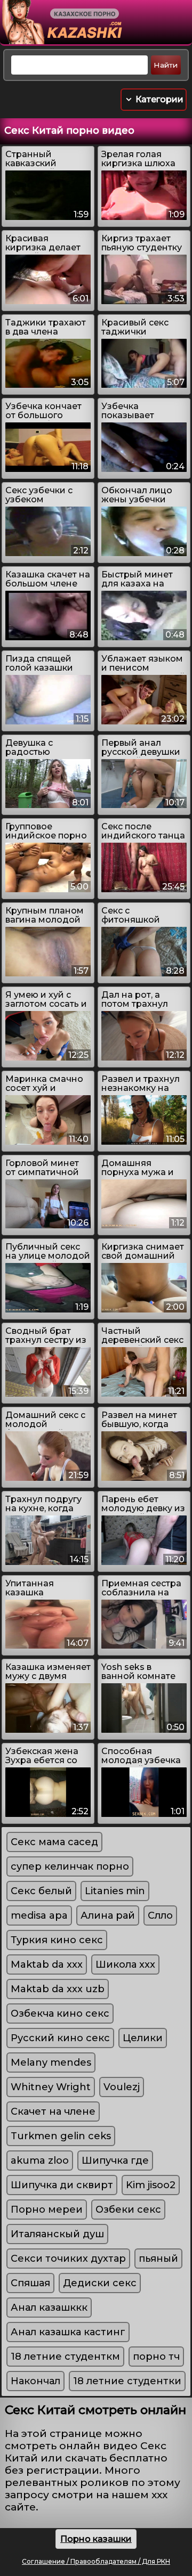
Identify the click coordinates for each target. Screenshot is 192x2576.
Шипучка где (115, 2161)
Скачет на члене (53, 2112)
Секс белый (41, 1891)
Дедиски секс (100, 2283)
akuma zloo (40, 2161)
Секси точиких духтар (68, 2259)
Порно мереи (47, 2210)
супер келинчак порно (70, 1866)
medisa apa (39, 1915)
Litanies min (115, 1891)
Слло (160, 1915)
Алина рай (108, 1915)
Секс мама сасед (54, 1842)
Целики (143, 2038)
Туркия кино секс (57, 1940)
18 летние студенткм (65, 2357)
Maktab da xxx (47, 1964)
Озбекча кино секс (60, 2013)
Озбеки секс (128, 2210)
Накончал (35, 2381)
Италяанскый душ (57, 2234)
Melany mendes (51, 2063)
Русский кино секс (60, 2038)
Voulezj (122, 2087)
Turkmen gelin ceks (61, 2136)
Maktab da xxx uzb (58, 1989)
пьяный (158, 2259)
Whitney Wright (51, 2087)
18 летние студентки (127, 2381)
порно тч (156, 2357)
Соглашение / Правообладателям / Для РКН (96, 2561)
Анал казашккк (49, 2308)
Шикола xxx (125, 1964)
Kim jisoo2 (151, 2185)
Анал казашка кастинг (68, 2332)
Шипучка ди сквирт (62, 2185)
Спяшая (30, 2283)
